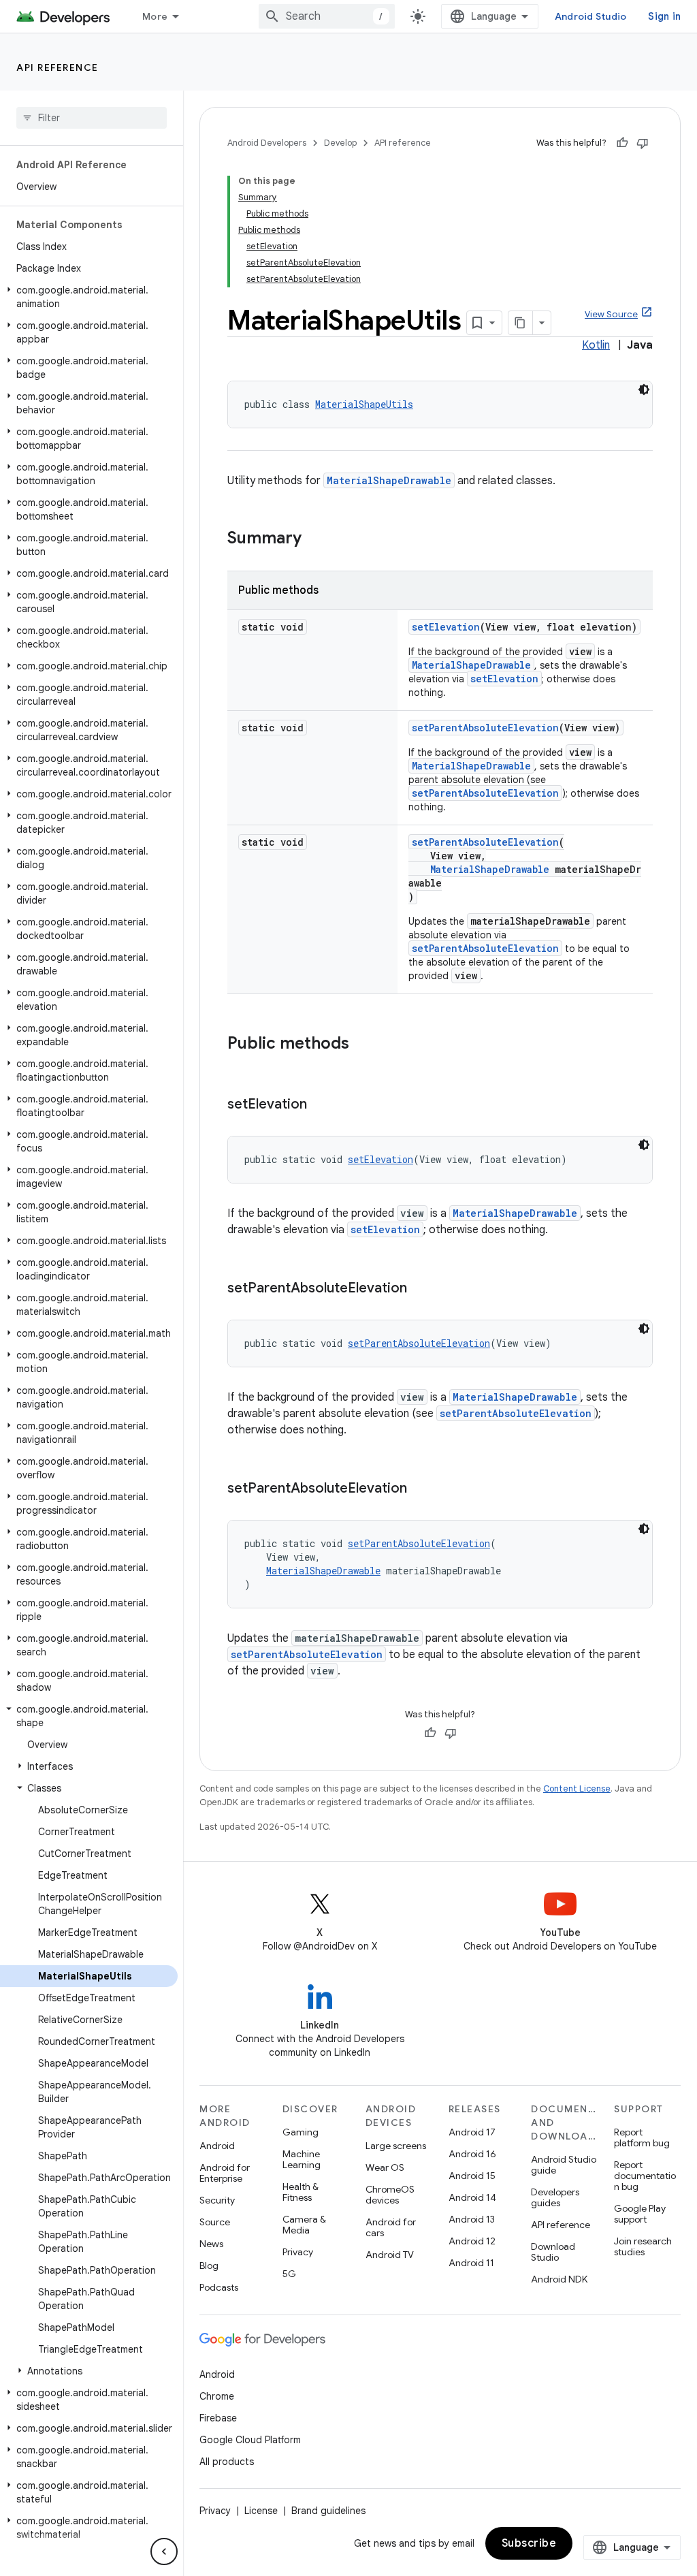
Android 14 (472, 2197)
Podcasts (219, 2287)
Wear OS (385, 2167)
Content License (577, 1788)
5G (289, 2274)
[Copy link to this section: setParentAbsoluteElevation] (421, 1289)
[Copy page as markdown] (521, 323)
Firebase (218, 2418)
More (155, 16)
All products (227, 2462)
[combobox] (327, 16)
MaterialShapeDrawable (389, 480)
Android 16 (472, 2154)
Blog (209, 2265)
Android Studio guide (564, 2165)
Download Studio (553, 2252)
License (261, 2511)
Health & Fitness (301, 2192)
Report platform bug (642, 2137)
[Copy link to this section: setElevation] (321, 1105)
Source (215, 2222)
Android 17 (472, 2132)
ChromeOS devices (390, 2195)
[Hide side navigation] (164, 2551)
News (211, 2244)
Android (217, 2146)
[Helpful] (622, 143)
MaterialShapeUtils (364, 404)
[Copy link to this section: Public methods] (363, 1045)
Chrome (217, 2396)
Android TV (390, 2255)
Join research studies (643, 2246)
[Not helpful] (643, 143)
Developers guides (555, 2197)
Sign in (664, 16)
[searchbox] (92, 118)
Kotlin (596, 345)
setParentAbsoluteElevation (485, 728)
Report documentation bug (645, 2176)
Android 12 (472, 2241)
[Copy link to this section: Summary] (315, 539)
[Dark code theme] (644, 389)
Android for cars (391, 2227)
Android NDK (559, 2279)
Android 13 (472, 2219)
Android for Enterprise (225, 2173)
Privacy (298, 2252)
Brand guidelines (328, 2511)
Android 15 (472, 2176)
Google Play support (640, 2214)
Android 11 (471, 2263)
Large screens (396, 2146)
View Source (611, 314)
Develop (340, 143)
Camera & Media (304, 2225)
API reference (58, 67)
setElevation (446, 627)
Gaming (301, 2132)
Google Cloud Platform (250, 2440)
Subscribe (529, 2543)
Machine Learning (302, 2159)
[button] (89, 297)
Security (217, 2200)
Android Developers (267, 143)
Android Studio (591, 16)
